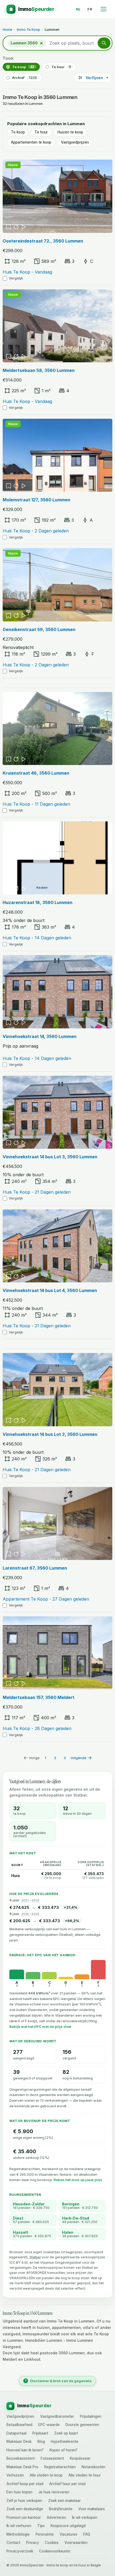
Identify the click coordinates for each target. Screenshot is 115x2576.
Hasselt (20, 2232)
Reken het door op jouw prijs (78, 2180)
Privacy (33, 2543)
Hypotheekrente (65, 2442)
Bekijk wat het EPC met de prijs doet (40, 2027)
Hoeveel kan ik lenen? (25, 2450)
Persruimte (45, 2535)
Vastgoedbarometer (57, 2417)
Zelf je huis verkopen (24, 2501)
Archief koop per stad (25, 2484)
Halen (68, 2232)
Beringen (71, 2204)
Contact (13, 2543)
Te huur (61, 67)
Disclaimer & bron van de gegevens (58, 2381)
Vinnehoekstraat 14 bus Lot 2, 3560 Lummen (50, 1434)
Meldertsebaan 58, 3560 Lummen (39, 370)
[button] (104, 43)
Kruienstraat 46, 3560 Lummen (36, 773)
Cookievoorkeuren (55, 2551)
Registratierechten (60, 2467)
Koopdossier (80, 2459)
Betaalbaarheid (19, 2425)
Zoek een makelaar (64, 2501)
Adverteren (56, 2518)
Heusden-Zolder (29, 2204)
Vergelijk (16, 278)
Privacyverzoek (20, 2551)
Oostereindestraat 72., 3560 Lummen (43, 241)
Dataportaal (16, 2433)
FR (90, 9)
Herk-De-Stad (76, 2218)
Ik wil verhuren (19, 2526)
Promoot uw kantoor (24, 2518)
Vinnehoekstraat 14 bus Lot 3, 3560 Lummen (50, 1157)
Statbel (35, 2257)
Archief (24, 78)
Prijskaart (40, 2433)
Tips (41, 2526)
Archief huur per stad (67, 2484)
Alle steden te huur (85, 2475)
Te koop (23, 67)
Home (7, 29)
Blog (41, 2442)
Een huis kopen (19, 2492)
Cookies (52, 2543)
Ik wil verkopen (85, 2518)
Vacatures (68, 2535)
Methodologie (18, 2535)
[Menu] (103, 9)
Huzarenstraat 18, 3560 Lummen (38, 902)
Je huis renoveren (54, 2492)
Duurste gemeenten (82, 2425)
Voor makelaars (92, 2509)
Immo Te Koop (28, 29)
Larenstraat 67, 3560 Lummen (35, 1568)
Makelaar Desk (19, 2442)
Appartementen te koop (31, 142)
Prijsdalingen (91, 2417)
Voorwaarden (76, 2543)
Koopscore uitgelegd (68, 2526)
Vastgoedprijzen (75, 142)
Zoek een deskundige (25, 2509)
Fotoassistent (52, 2459)
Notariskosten (93, 2467)
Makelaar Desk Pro (22, 2467)
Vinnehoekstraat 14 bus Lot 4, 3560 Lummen (50, 1290)
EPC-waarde (49, 2425)
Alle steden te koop (46, 2475)
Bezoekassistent (21, 2459)
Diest (18, 2218)
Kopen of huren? (64, 2450)
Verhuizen (15, 2475)
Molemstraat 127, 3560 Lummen (37, 500)
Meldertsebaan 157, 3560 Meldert (39, 1697)
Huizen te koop (70, 132)
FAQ (87, 2535)
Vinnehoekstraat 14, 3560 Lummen (40, 1036)
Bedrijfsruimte (61, 2509)
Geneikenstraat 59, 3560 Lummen (39, 629)
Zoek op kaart (66, 2433)
